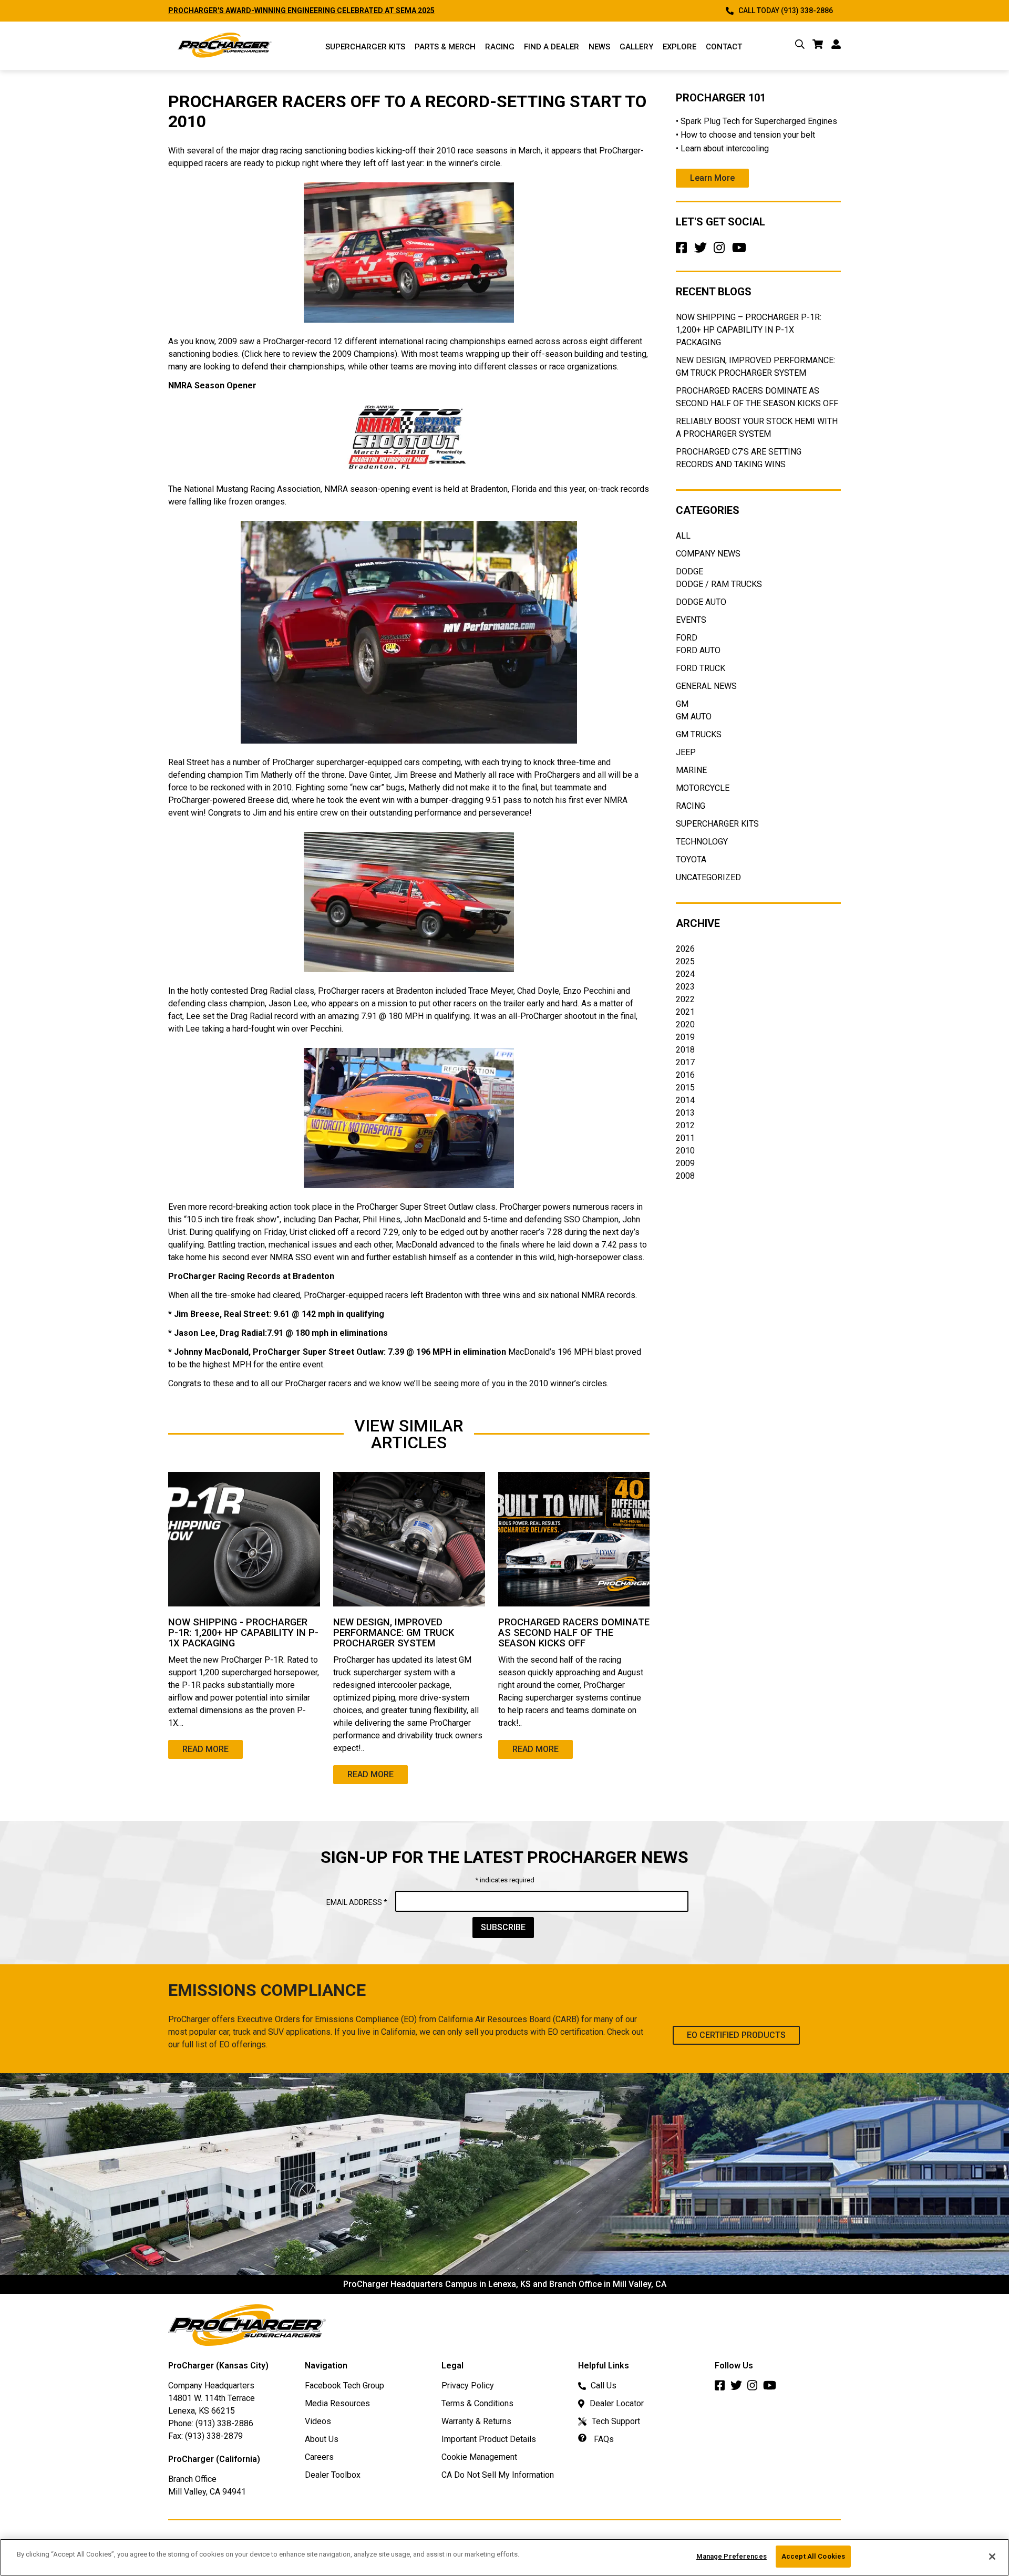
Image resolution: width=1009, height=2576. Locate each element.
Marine (691, 770)
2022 (685, 999)
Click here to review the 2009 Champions (320, 354)
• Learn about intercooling (722, 148)
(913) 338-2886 (224, 2423)
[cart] (818, 46)
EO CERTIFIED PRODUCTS (736, 2035)
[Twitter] (703, 251)
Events (691, 620)
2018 (685, 1050)
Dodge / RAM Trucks (719, 584)
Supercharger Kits (717, 824)
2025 (685, 961)
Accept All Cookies (813, 2556)
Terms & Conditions (477, 2403)
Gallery (636, 47)
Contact (724, 47)
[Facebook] (684, 251)
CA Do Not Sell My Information (498, 2475)
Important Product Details (489, 2439)
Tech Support (616, 2421)
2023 (685, 987)
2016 (685, 1075)
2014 (685, 1100)
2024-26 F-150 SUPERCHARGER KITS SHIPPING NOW (260, 11)
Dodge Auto (701, 602)
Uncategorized (708, 877)
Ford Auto (698, 650)
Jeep (686, 752)
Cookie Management (479, 2457)
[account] (836, 46)
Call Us (604, 2386)
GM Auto (694, 717)
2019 (685, 1037)
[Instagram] (722, 251)
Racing (500, 47)
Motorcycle (703, 788)
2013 (685, 1113)
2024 (685, 974)
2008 (685, 1176)
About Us (322, 2439)
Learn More (712, 178)
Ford (687, 638)
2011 (685, 1138)
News (599, 47)
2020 (685, 1024)
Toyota (691, 859)
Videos (318, 2421)
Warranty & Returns (476, 2421)
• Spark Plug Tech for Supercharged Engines (756, 121)
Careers (319, 2457)
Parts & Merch (445, 47)
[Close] (992, 2557)
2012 (685, 1125)
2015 (685, 1088)
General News (706, 686)
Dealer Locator (617, 2403)
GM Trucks (699, 734)
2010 (685, 1151)
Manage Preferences (732, 2556)
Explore (679, 47)
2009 (685, 1163)
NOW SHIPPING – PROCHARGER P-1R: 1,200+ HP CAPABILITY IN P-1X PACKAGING (749, 330)
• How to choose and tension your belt (745, 135)
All (683, 536)
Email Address (357, 1902)
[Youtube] (741, 251)
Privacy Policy (468, 2386)
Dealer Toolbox (333, 2475)
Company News (708, 554)
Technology (702, 842)
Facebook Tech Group (344, 2386)
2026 (685, 949)
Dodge (689, 571)
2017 (685, 1062)
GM (682, 704)
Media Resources (337, 2403)
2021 (685, 1012)
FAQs (603, 2439)
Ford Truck (701, 668)
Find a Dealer (552, 47)
